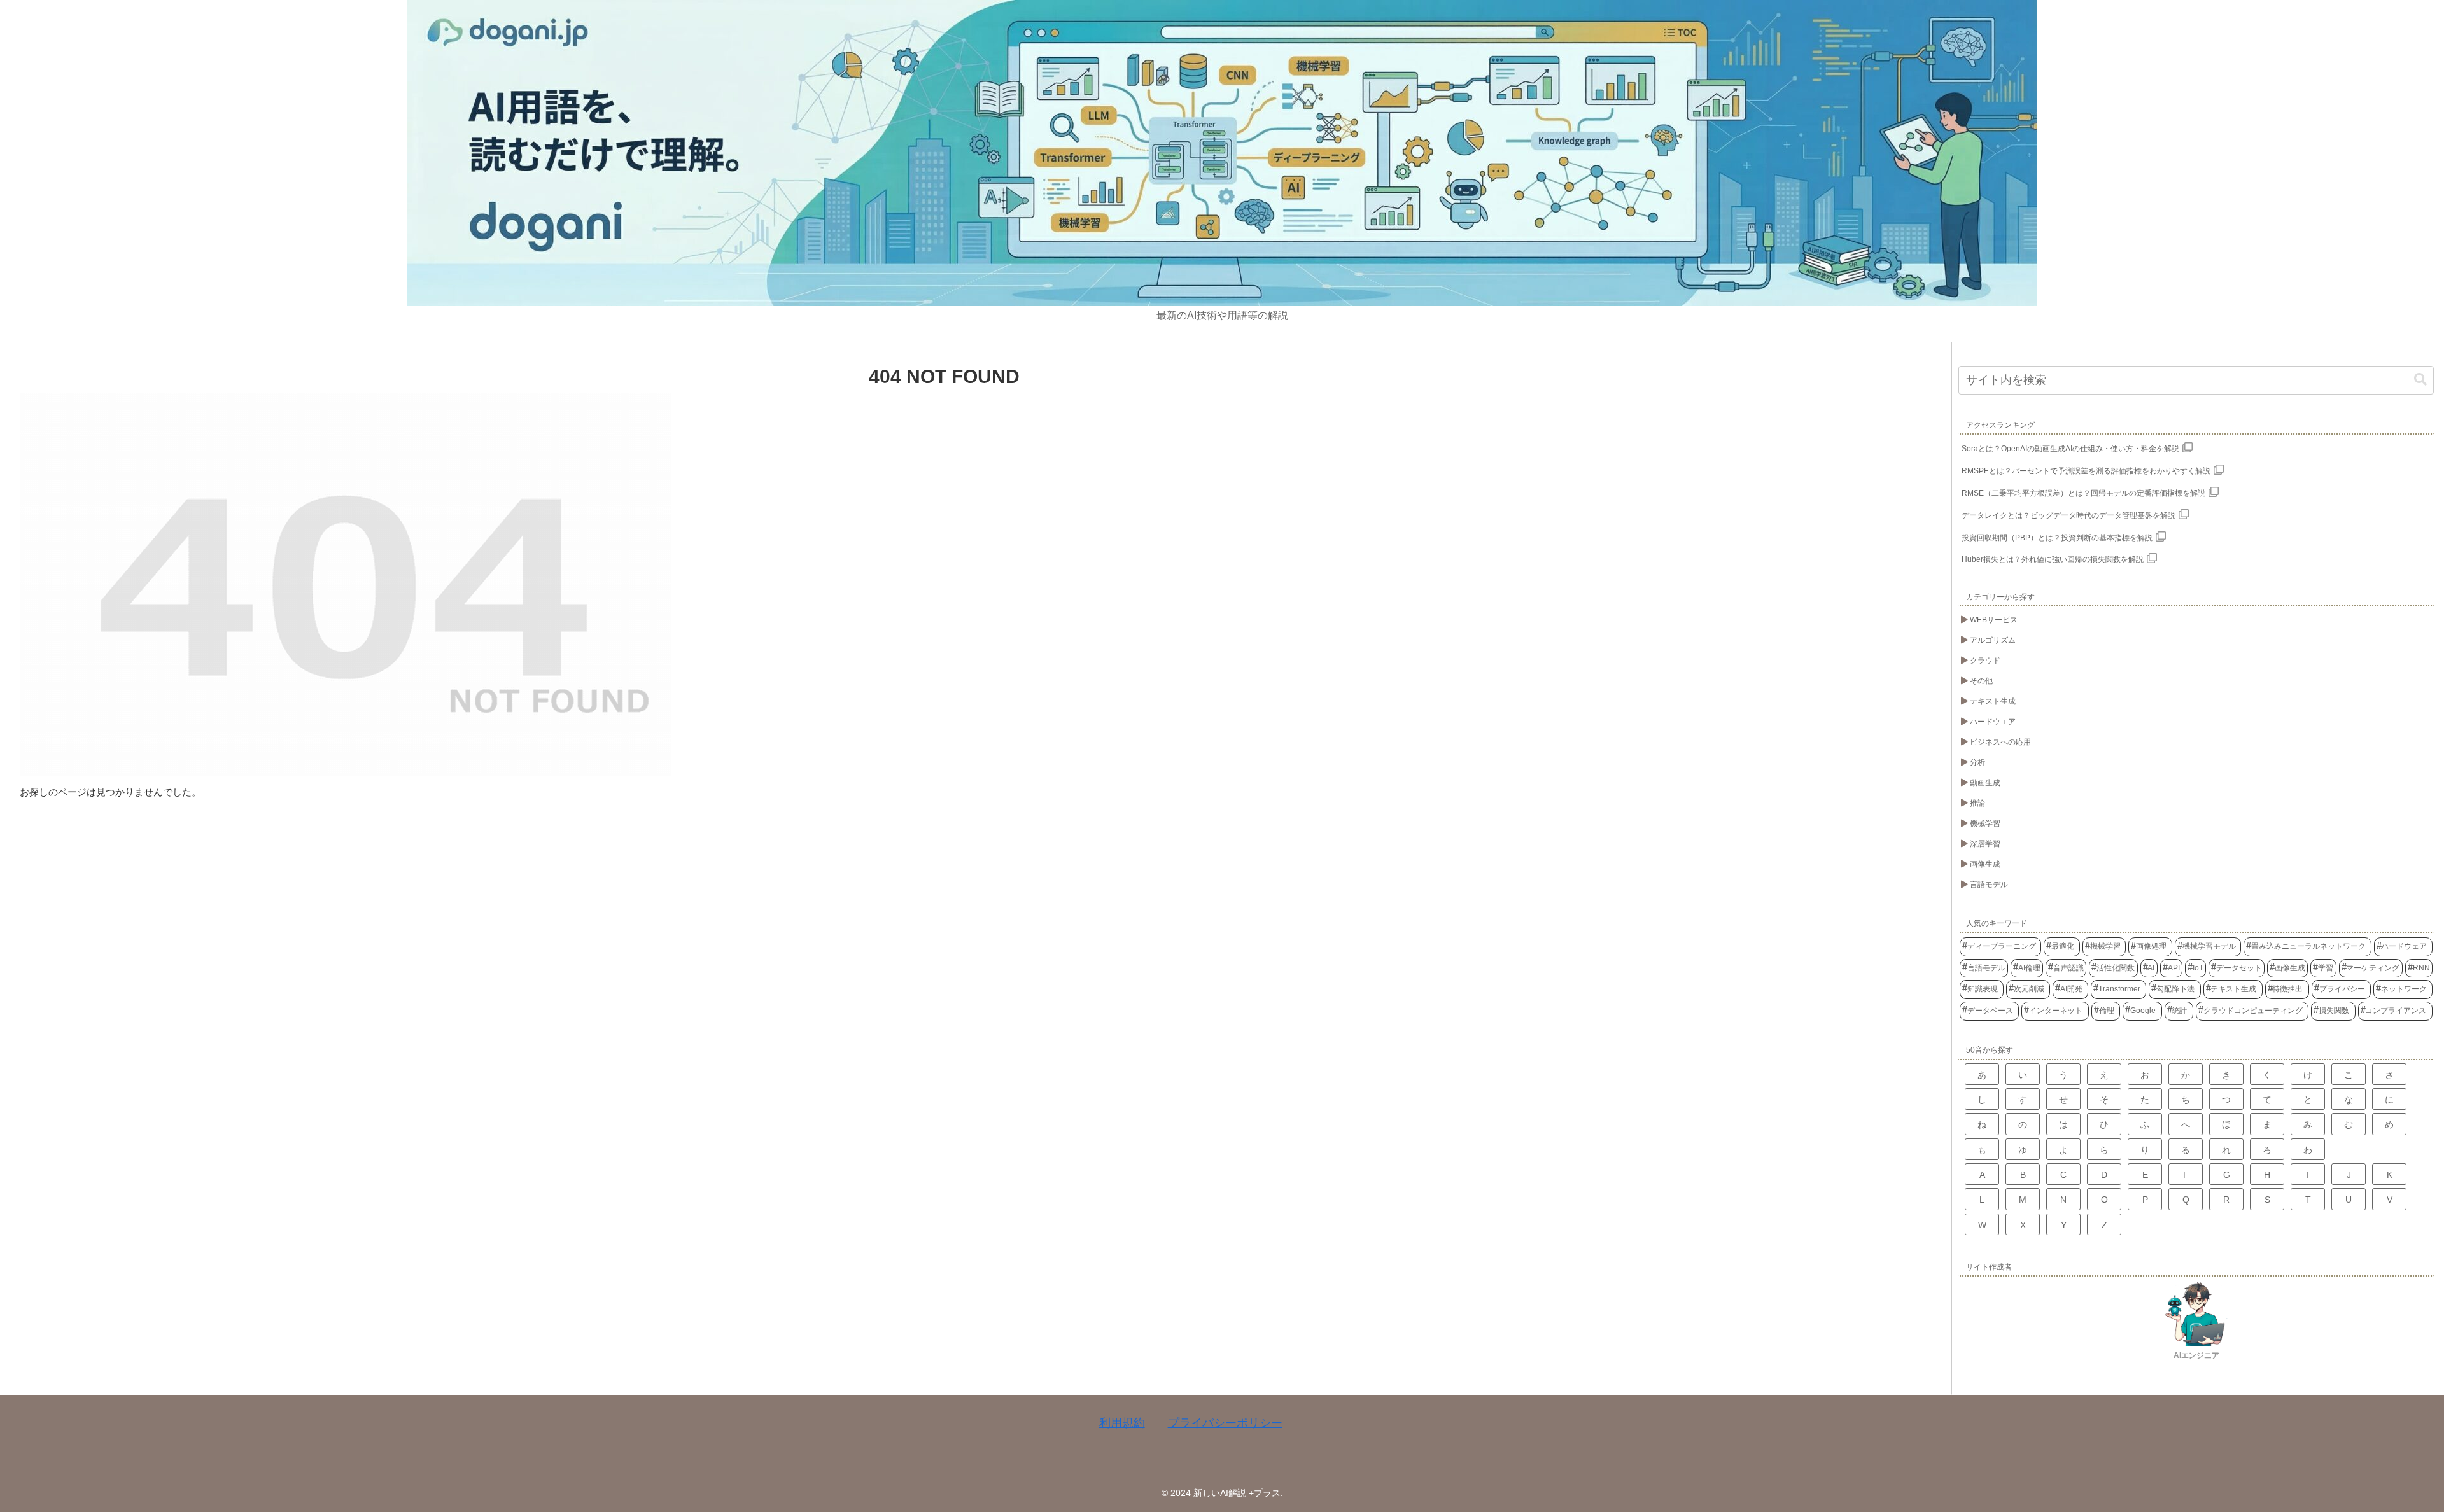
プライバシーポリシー (1225, 1423)
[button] (2420, 380)
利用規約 (1122, 1423)
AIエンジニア (2196, 1355)
